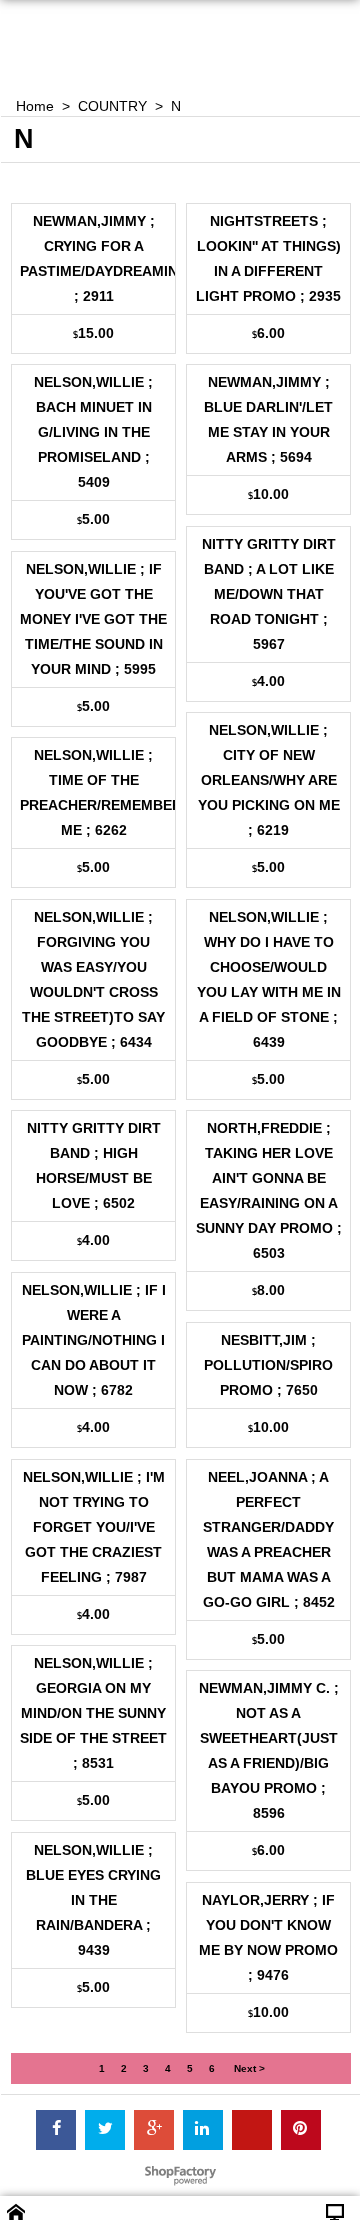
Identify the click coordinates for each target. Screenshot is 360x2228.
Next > (249, 2068)
